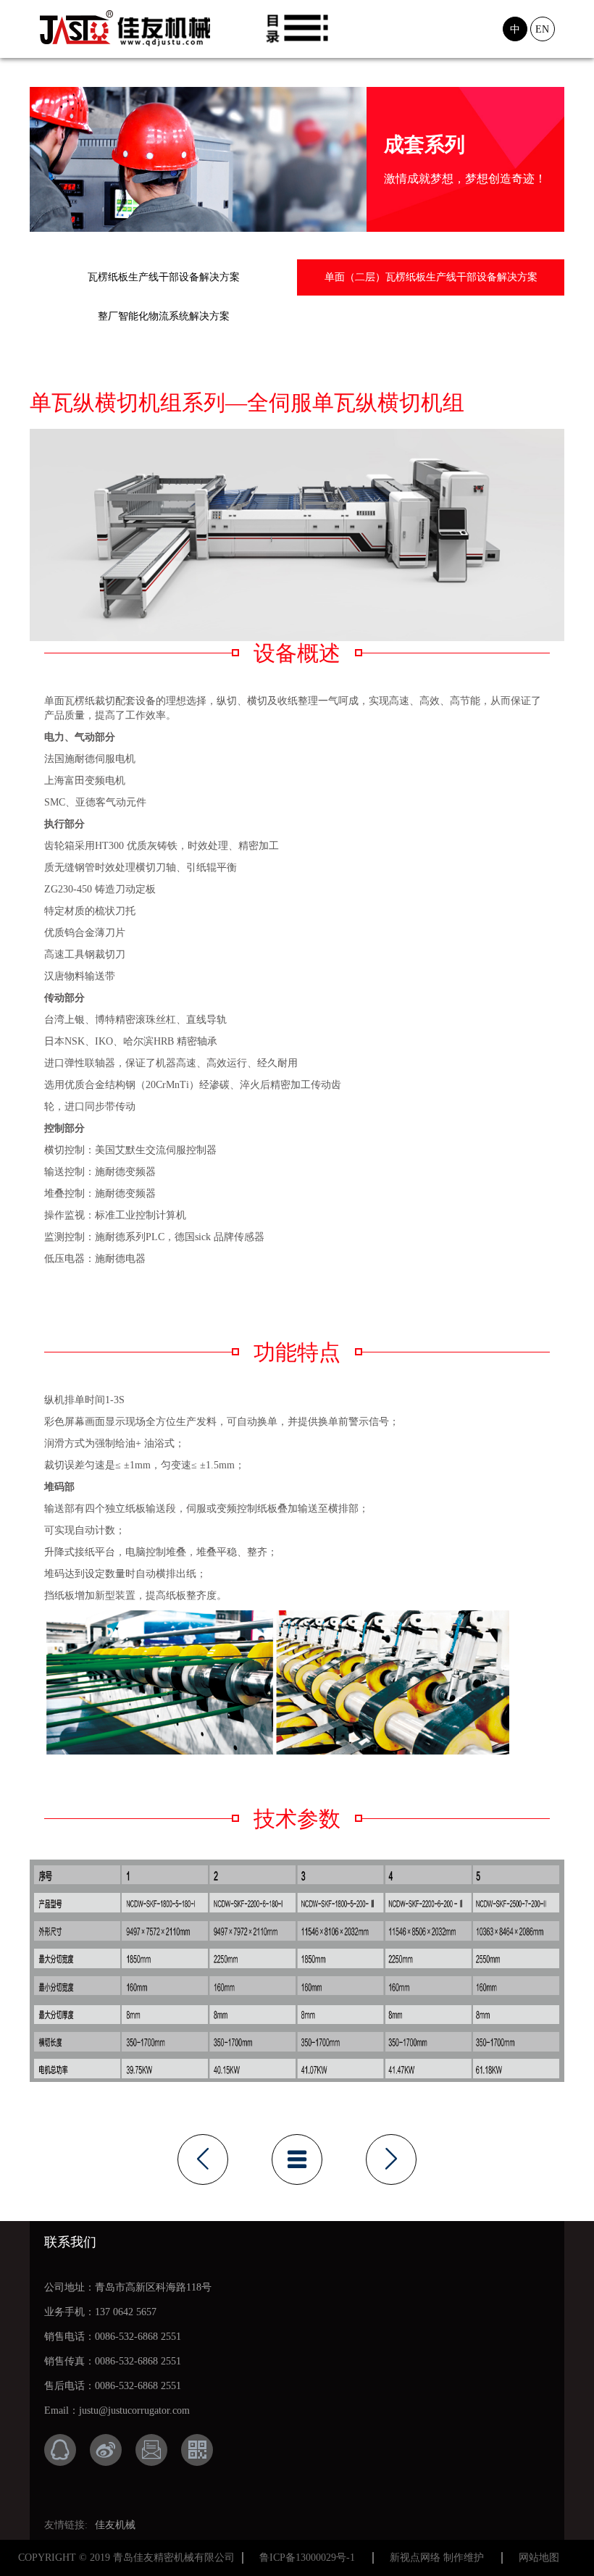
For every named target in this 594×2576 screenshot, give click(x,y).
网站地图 (539, 2558)
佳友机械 (115, 2525)
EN (542, 29)
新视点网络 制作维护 (437, 2558)
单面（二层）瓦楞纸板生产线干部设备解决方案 (431, 277)
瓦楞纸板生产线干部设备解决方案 (164, 277)
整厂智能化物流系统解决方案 (164, 316)
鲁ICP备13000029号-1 (307, 2558)
